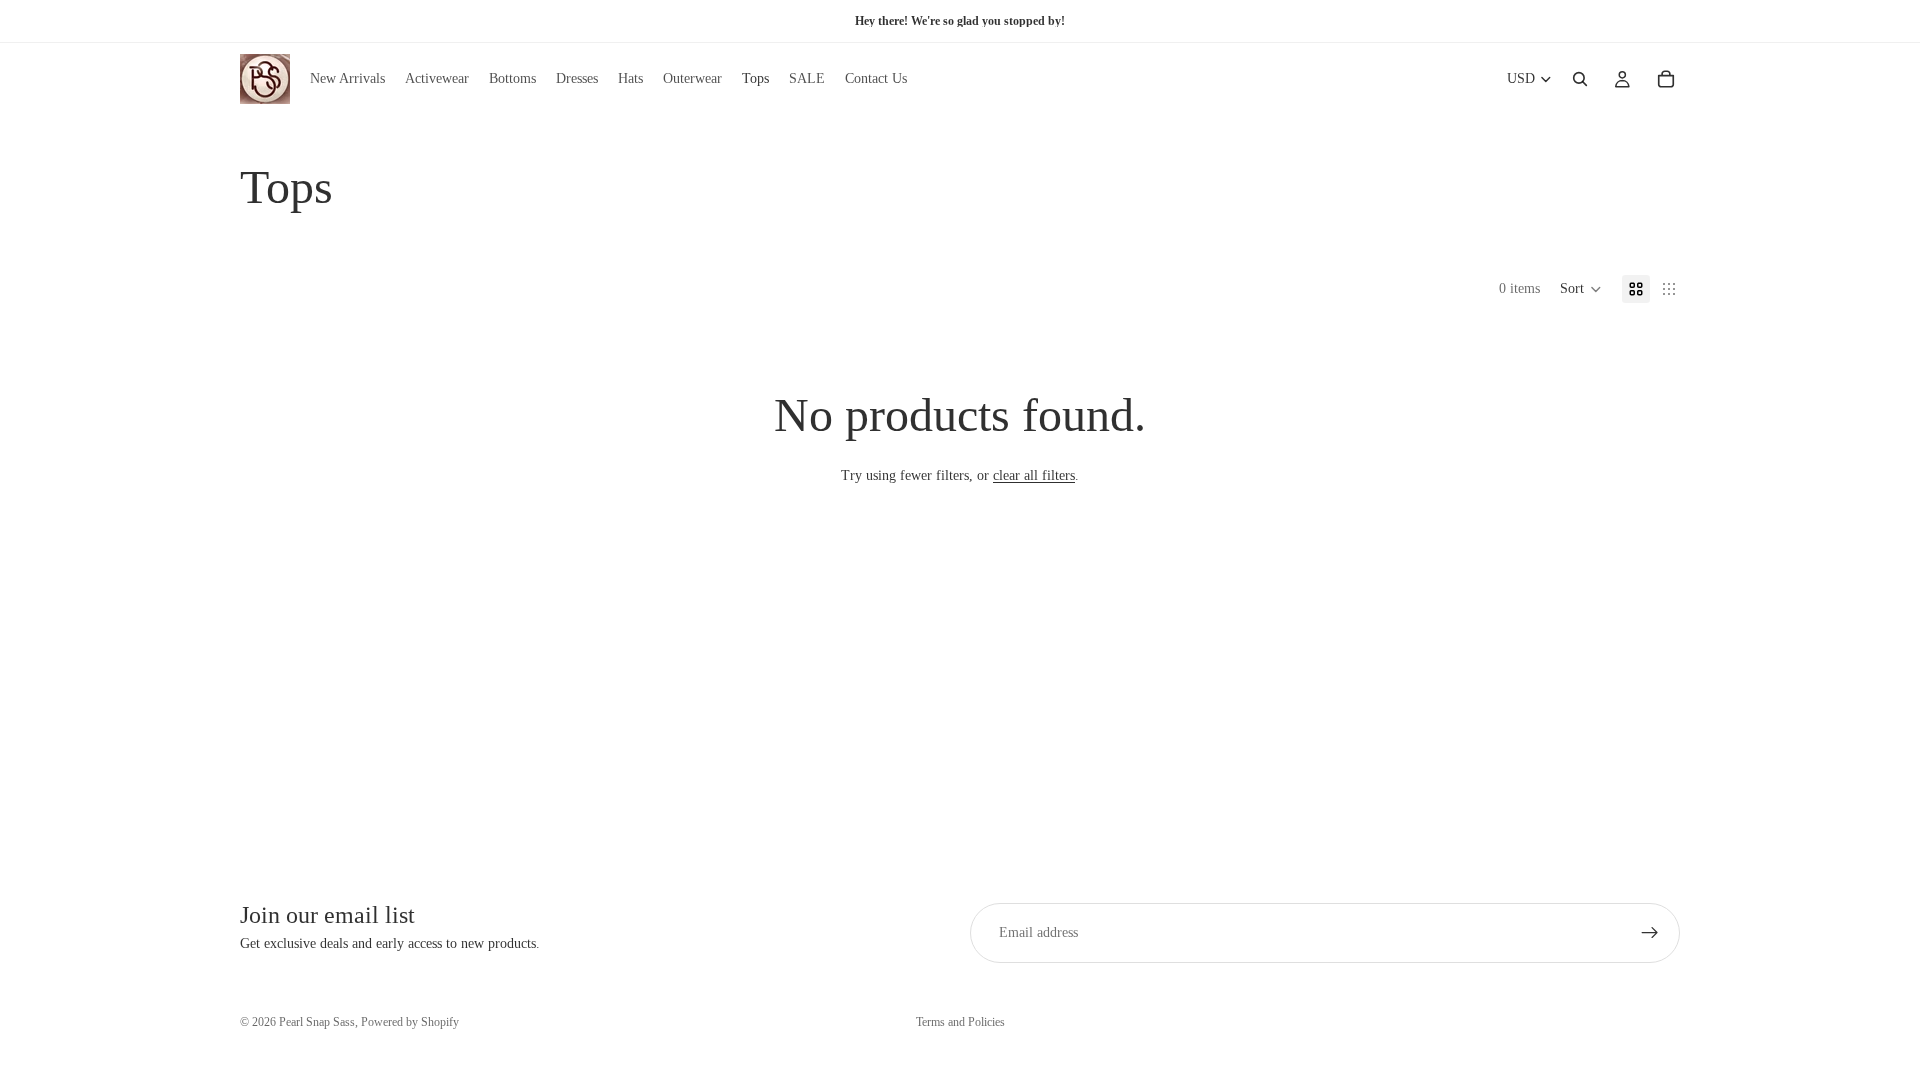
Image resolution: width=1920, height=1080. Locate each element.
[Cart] (1666, 79)
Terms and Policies (960, 1022)
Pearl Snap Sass (317, 1022)
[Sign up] (1650, 933)
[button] (1581, 289)
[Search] (1580, 79)
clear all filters (1034, 475)
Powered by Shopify (410, 1022)
